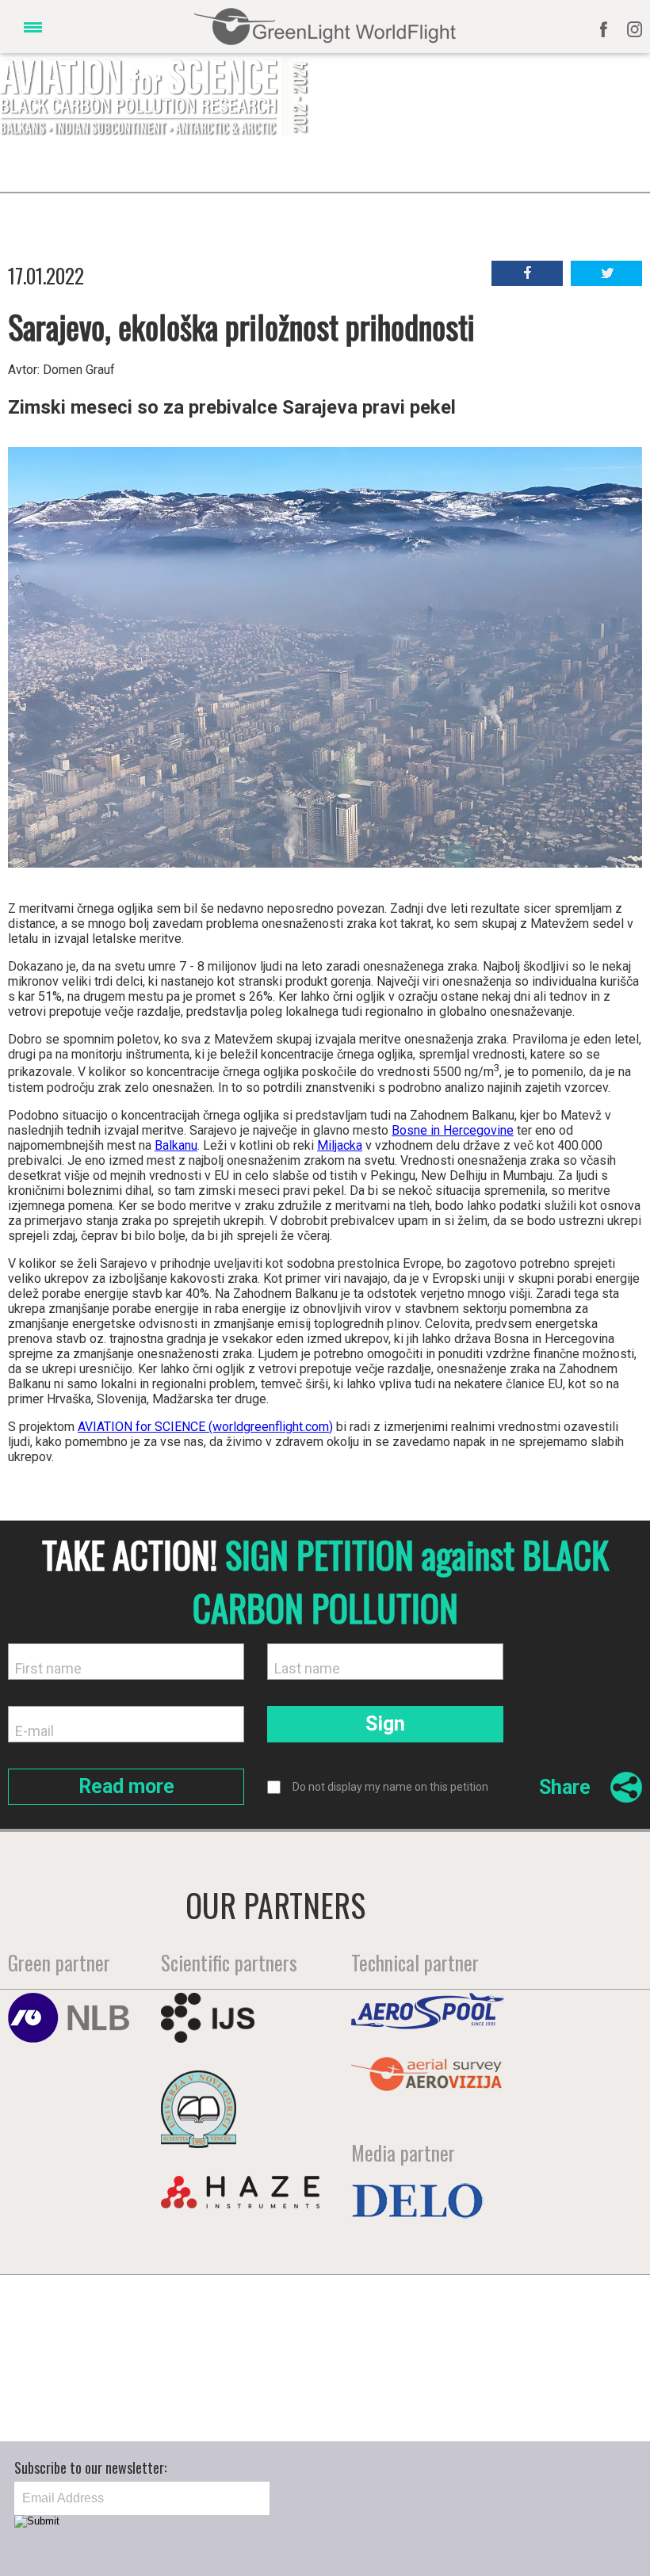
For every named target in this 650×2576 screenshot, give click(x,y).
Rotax (117, 2317)
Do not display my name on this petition (390, 1787)
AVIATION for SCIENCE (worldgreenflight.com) (205, 1427)
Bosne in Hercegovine (453, 1130)
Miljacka (340, 1145)
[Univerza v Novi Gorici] (199, 2143)
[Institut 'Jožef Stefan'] (208, 2037)
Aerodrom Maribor (406, 2319)
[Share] (616, 1796)
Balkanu (176, 1145)
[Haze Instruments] (240, 2203)
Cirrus (259, 2326)
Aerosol (549, 2319)
